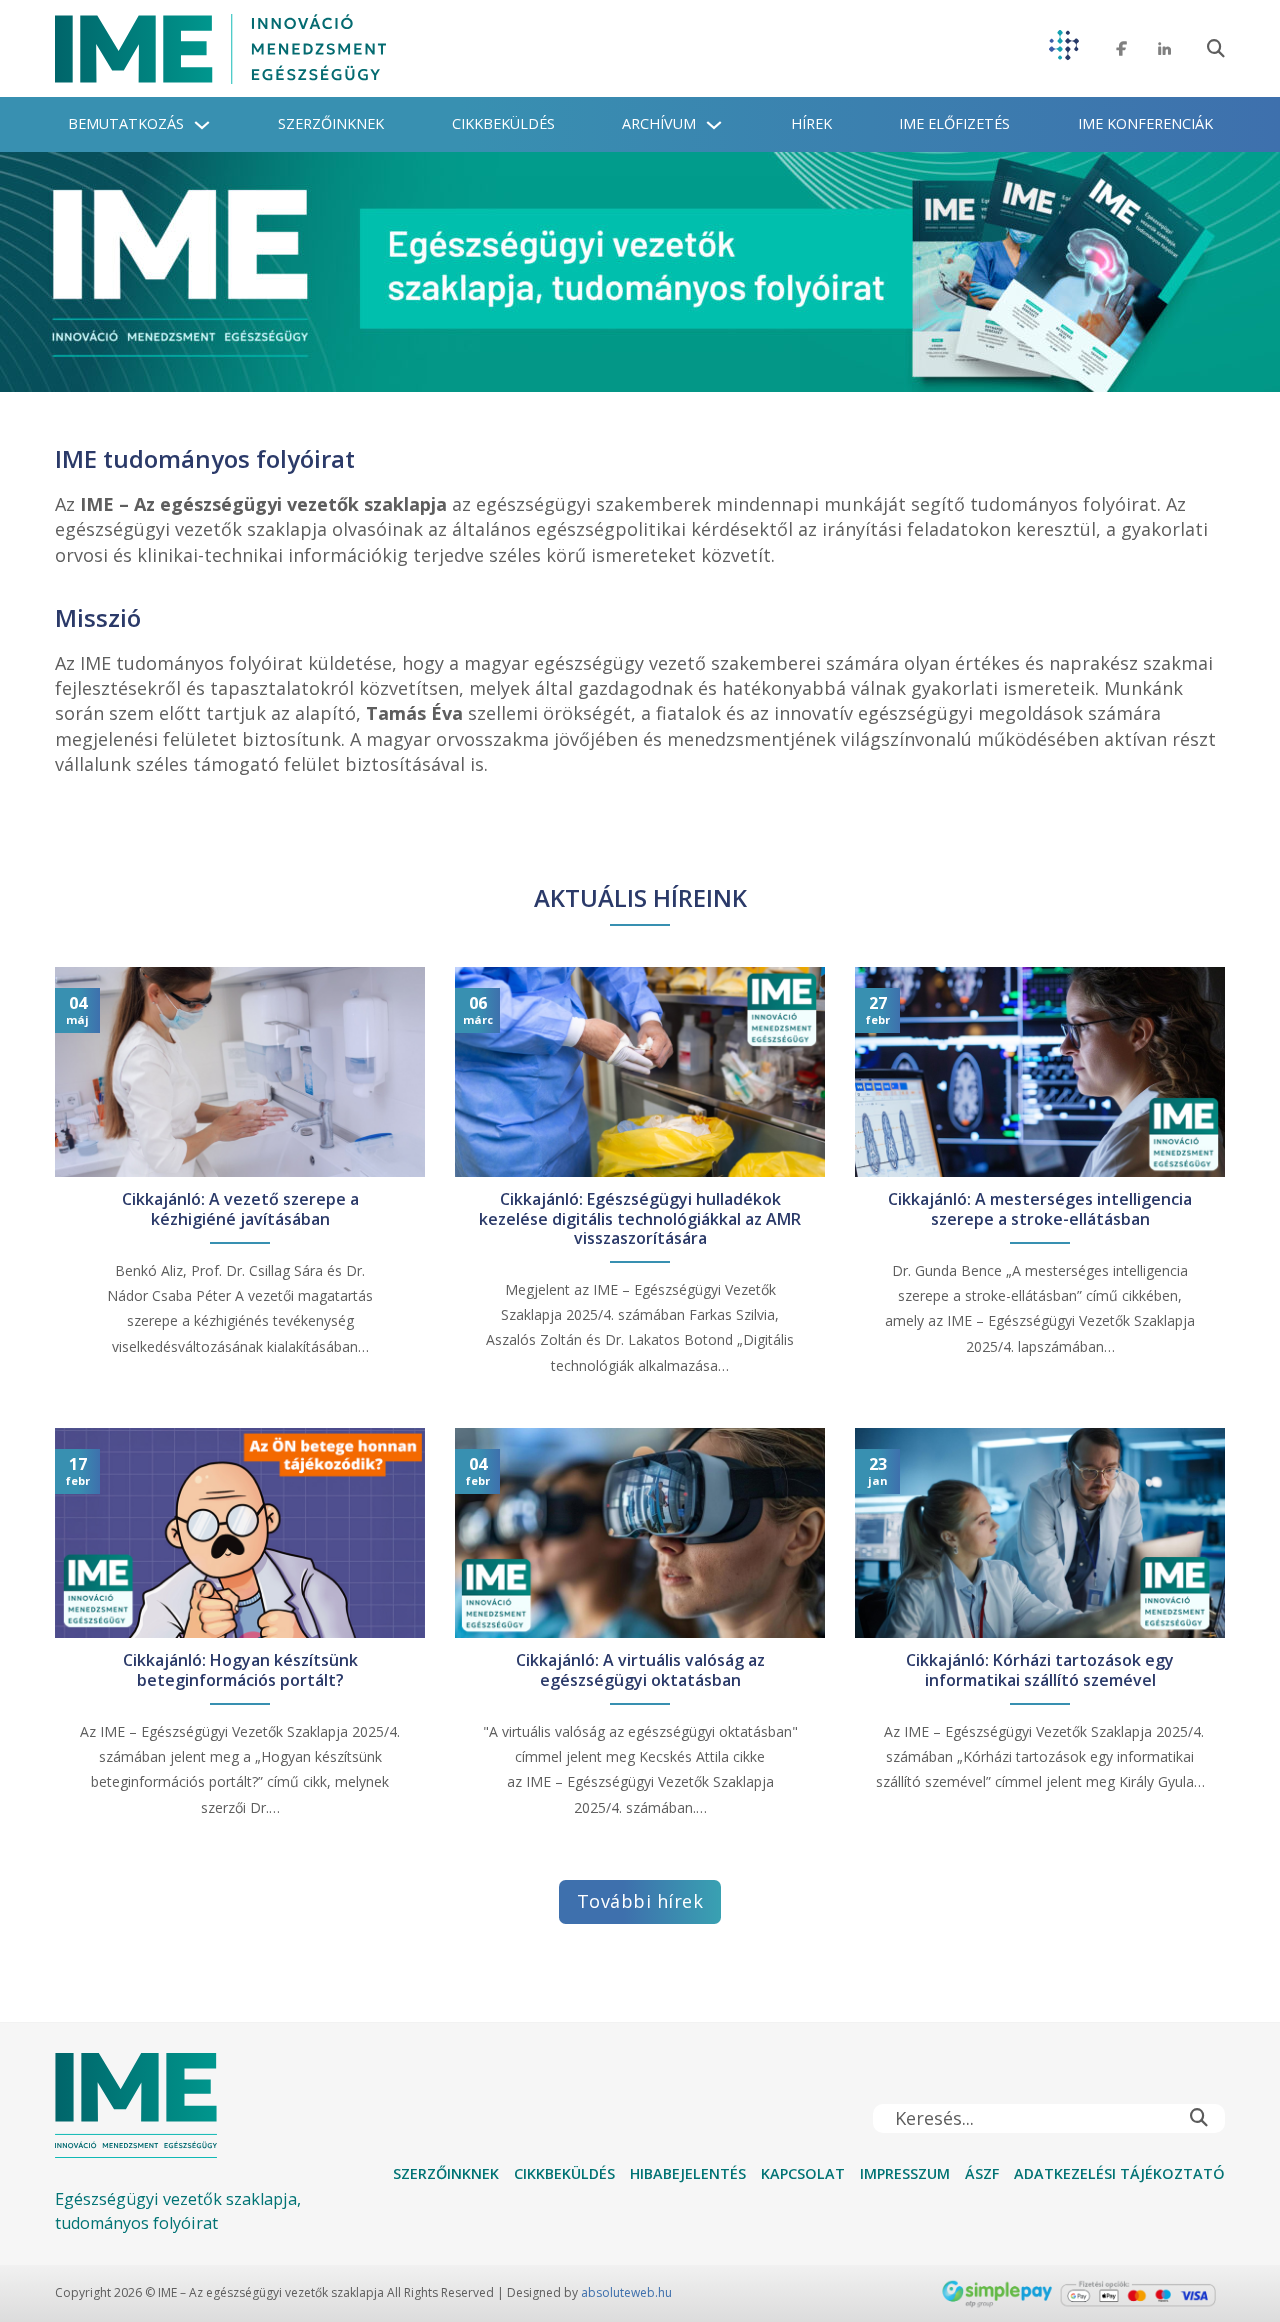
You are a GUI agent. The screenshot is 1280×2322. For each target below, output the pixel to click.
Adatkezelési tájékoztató (1119, 2173)
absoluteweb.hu (626, 2292)
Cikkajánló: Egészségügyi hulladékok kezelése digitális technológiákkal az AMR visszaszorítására (640, 1219)
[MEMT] (1064, 48)
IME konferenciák (1145, 123)
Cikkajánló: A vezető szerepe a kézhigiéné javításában (240, 1209)
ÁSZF (982, 2173)
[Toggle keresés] (1216, 49)
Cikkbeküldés (503, 123)
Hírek (811, 123)
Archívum (659, 123)
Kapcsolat (803, 2173)
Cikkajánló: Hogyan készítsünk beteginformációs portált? (240, 1670)
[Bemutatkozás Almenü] (202, 125)
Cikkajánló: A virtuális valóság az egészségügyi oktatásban (640, 1670)
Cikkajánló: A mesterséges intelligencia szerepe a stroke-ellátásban (1040, 1209)
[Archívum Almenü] (714, 125)
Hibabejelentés (688, 2173)
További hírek (640, 1901)
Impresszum (905, 2173)
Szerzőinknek (331, 123)
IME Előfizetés (954, 123)
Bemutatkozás (126, 123)
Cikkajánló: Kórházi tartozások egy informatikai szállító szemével (1040, 1670)
